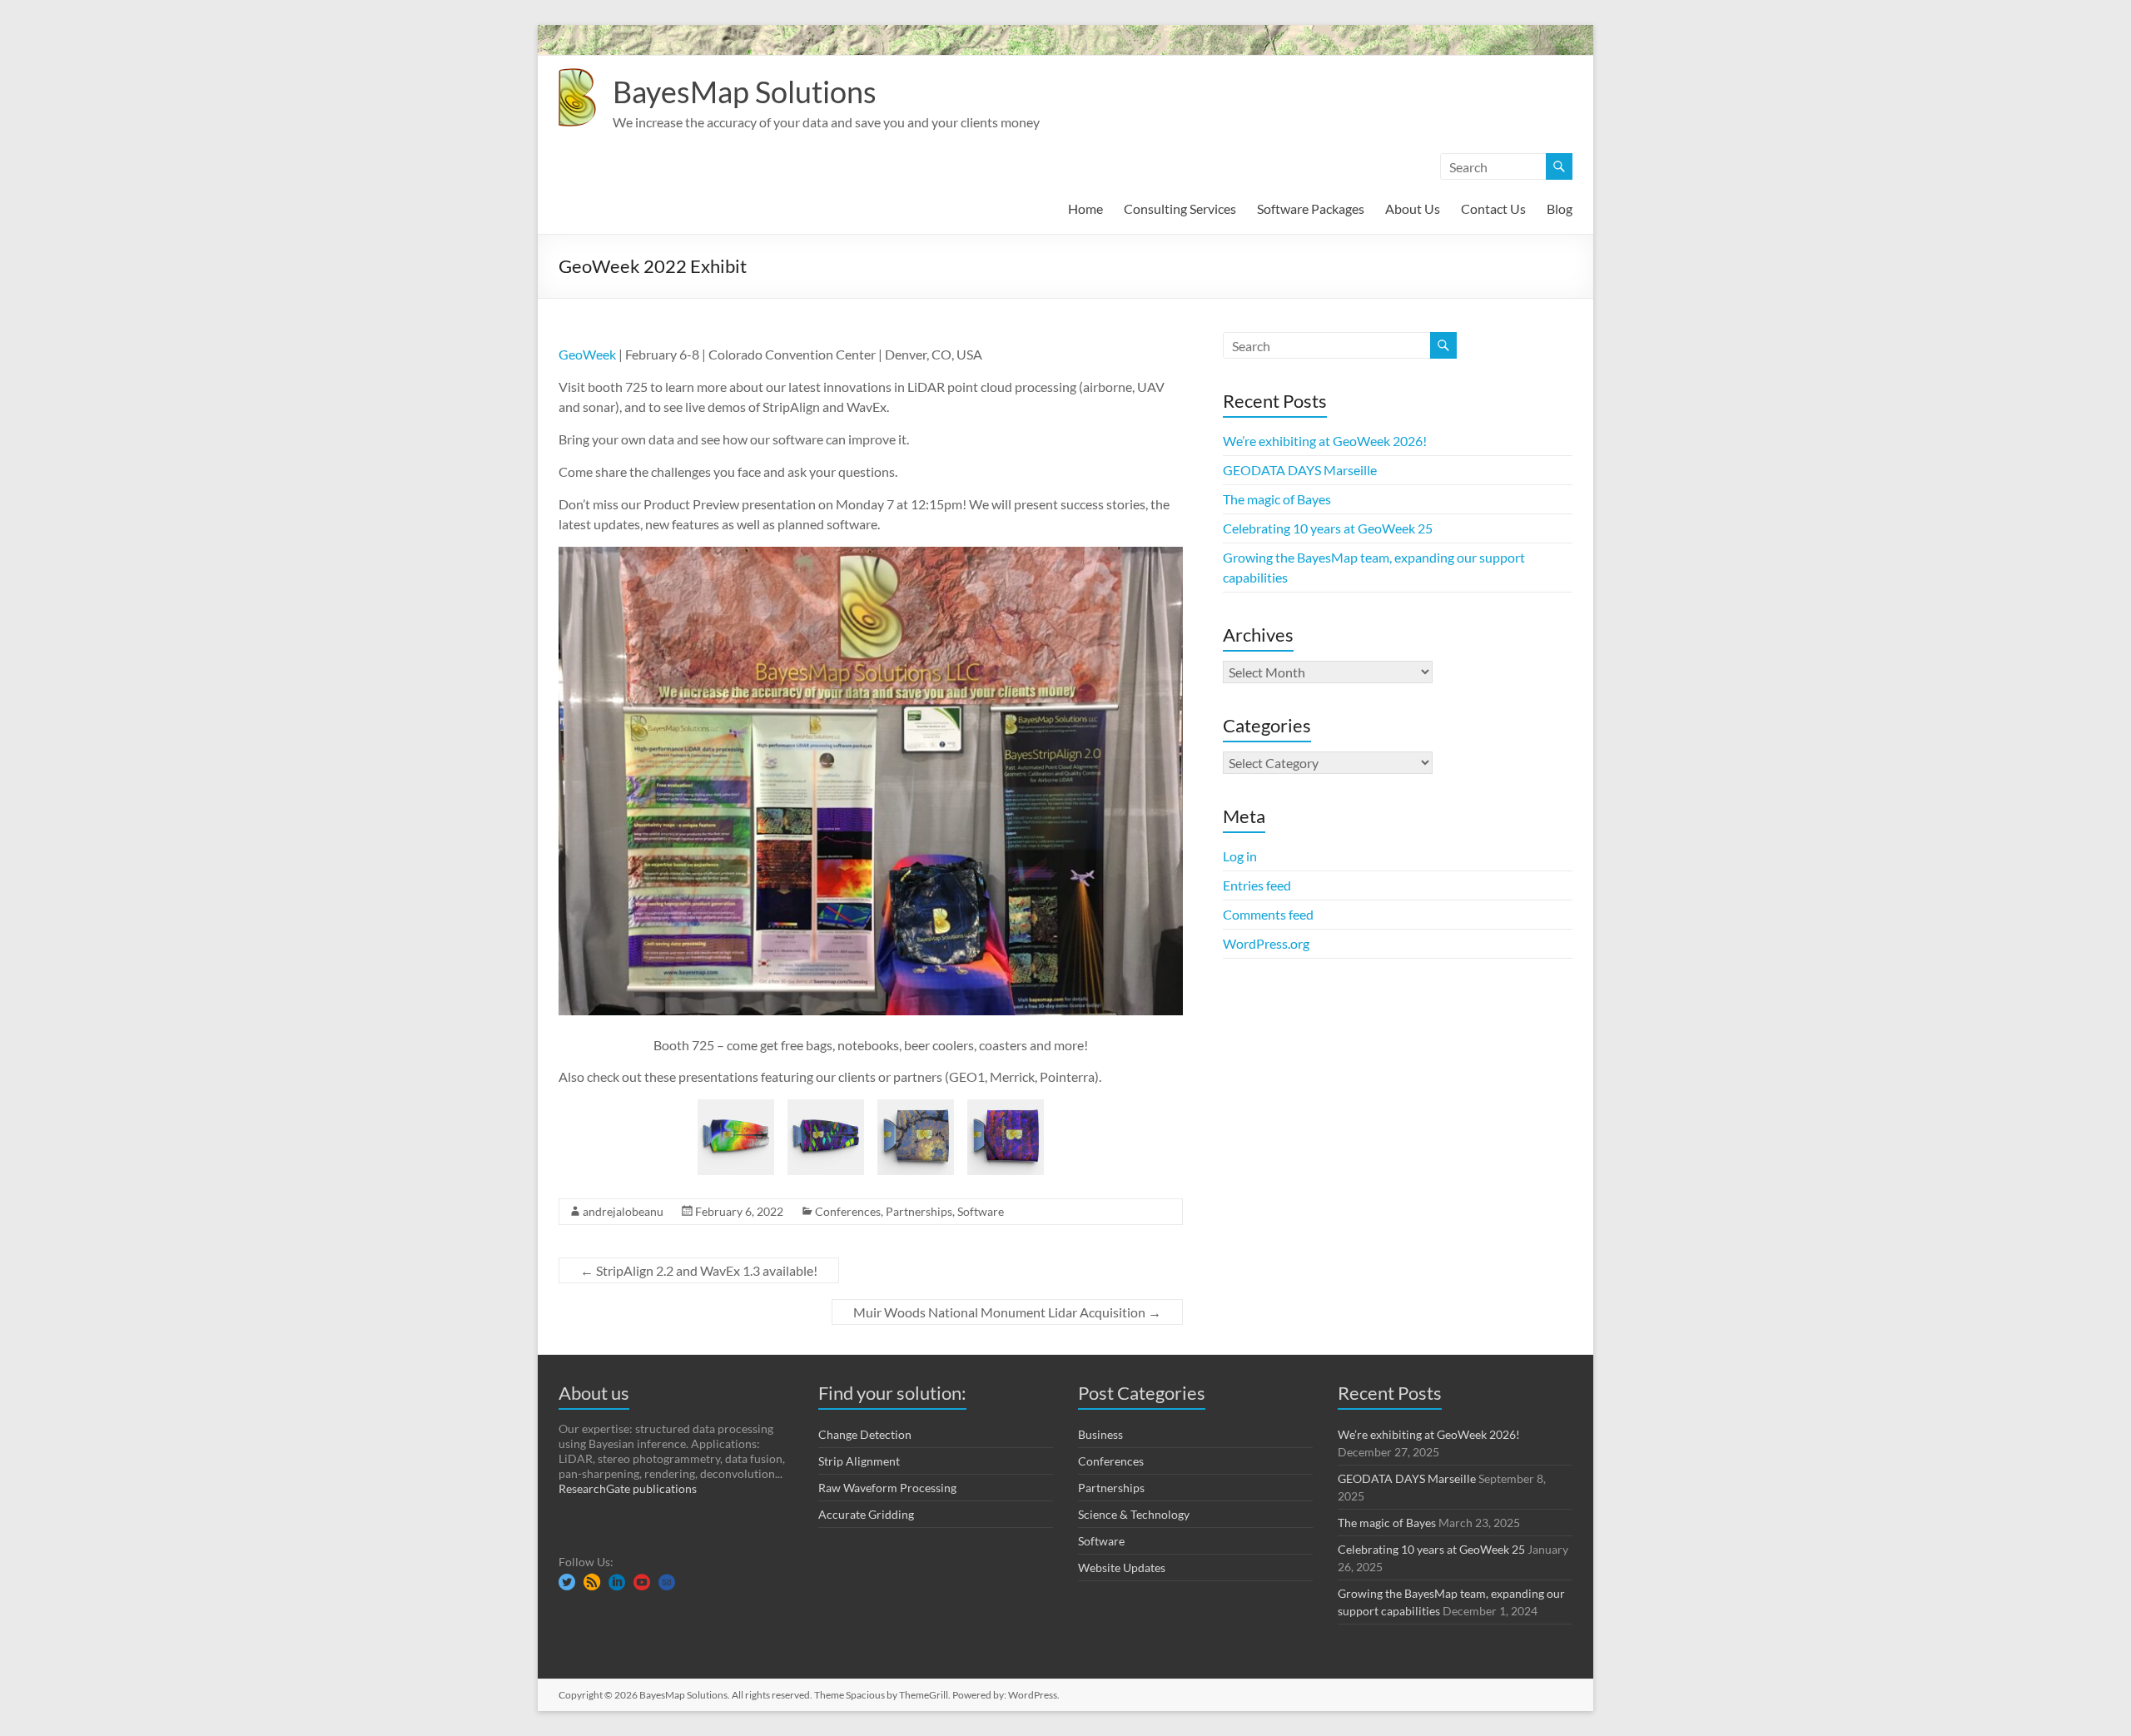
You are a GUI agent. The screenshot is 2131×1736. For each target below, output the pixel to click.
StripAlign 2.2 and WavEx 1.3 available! (699, 1270)
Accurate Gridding (866, 1514)
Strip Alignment (859, 1461)
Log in (1240, 856)
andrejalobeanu (623, 1211)
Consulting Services (1180, 208)
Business (1100, 1434)
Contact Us (1493, 208)
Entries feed (1257, 885)
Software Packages (1311, 208)
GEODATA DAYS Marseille (1300, 470)
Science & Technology (1134, 1514)
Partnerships (919, 1211)
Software (981, 1211)
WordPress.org (1266, 943)
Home (1085, 208)
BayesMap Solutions (745, 92)
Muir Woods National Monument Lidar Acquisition (1007, 1312)
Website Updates (1122, 1567)
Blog (1560, 208)
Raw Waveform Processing (887, 1488)
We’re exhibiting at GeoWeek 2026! (1325, 441)
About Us (1413, 208)
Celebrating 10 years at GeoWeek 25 (1328, 528)
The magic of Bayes (1277, 499)
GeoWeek (587, 354)
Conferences (848, 1211)
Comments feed (1268, 914)
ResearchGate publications (628, 1488)
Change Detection (865, 1434)
